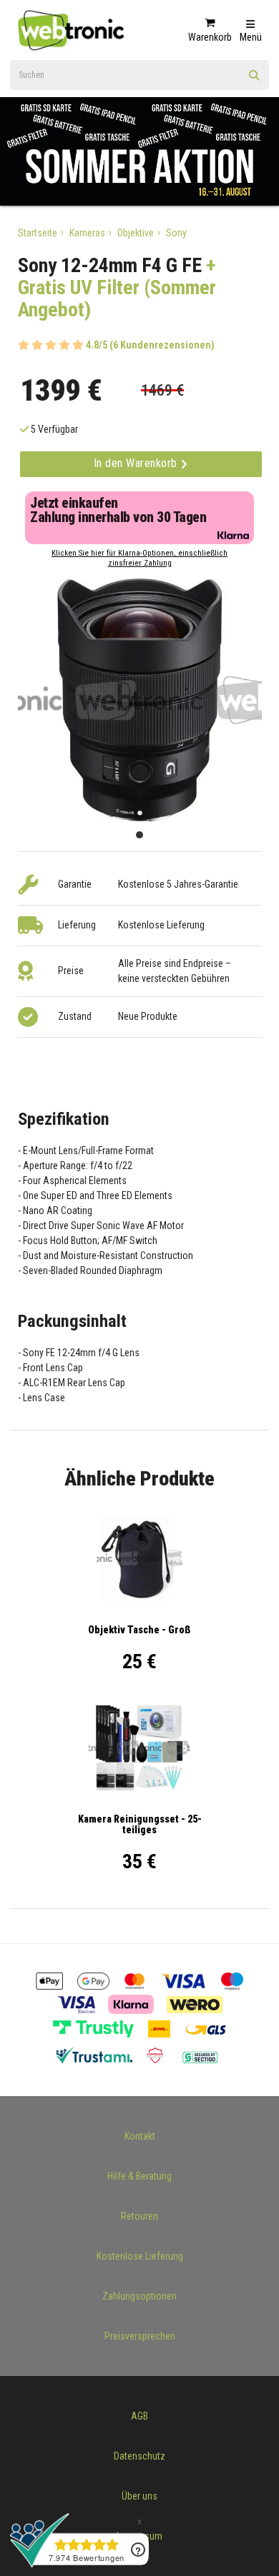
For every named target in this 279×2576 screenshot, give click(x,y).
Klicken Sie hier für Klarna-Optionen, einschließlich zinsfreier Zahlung (139, 558)
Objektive (136, 233)
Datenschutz (139, 2456)
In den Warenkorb (137, 463)
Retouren (139, 2216)
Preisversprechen (140, 2336)
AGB (139, 2416)
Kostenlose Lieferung (140, 2256)
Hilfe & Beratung (139, 2176)
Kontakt (140, 2136)
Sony (176, 233)
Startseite (38, 233)
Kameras (87, 233)
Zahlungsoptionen (139, 2296)
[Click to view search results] (255, 80)
